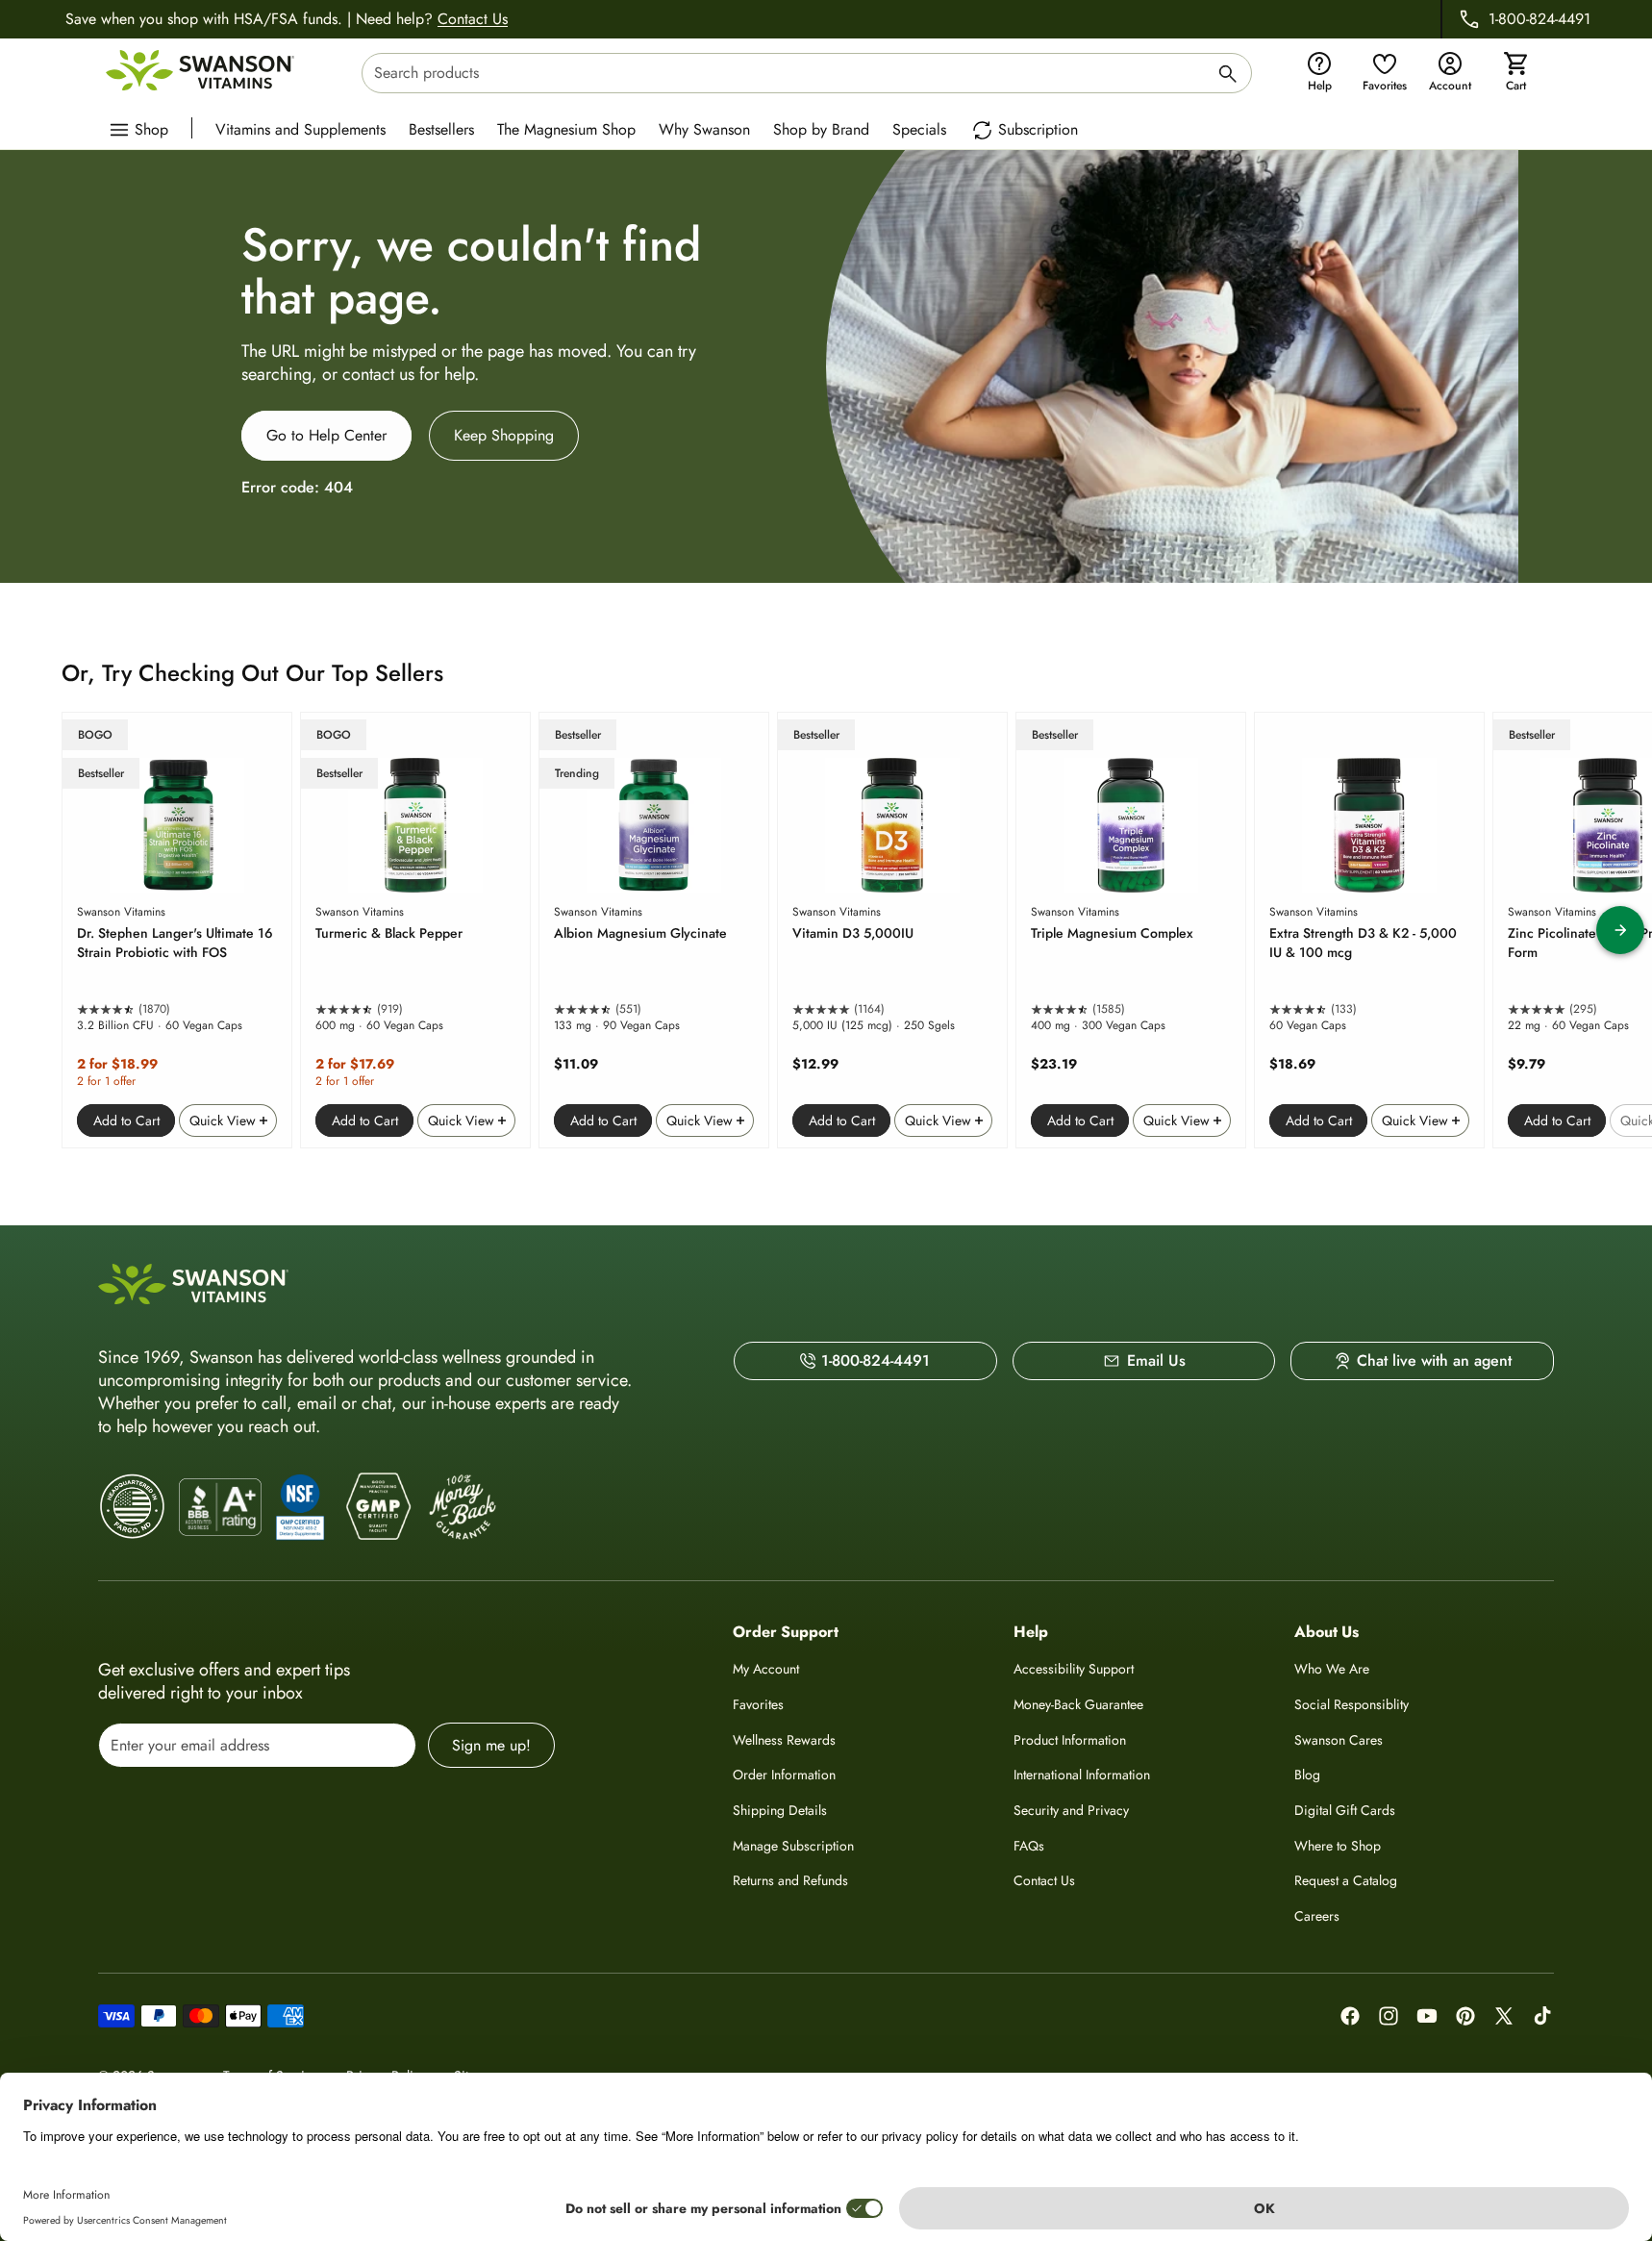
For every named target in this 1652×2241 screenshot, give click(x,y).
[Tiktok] (1542, 2016)
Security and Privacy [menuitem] (1071, 1810)
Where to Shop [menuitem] (1338, 1846)
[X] (1504, 2016)
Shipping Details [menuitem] (780, 1810)
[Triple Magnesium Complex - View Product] (1131, 930)
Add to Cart (126, 1120)
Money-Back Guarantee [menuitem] (1078, 1704)
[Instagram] (1389, 2016)
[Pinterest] (1465, 2016)
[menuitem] (305, 128)
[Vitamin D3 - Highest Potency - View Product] (892, 930)
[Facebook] (1350, 2016)
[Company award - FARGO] (133, 1507)
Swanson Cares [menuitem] (1339, 1740)
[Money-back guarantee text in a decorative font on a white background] (463, 1507)
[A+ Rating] (220, 1507)
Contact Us (473, 19)
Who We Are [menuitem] (1332, 1669)
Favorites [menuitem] (758, 1704)
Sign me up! (491, 1745)
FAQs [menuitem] (1029, 1846)
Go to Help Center (326, 435)
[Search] (1228, 76)
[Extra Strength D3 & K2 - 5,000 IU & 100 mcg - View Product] (1369, 930)
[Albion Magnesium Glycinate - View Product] (654, 930)
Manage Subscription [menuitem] (793, 1846)
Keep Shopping (504, 435)
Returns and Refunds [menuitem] (790, 1880)
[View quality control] (300, 1507)
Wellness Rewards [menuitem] (784, 1740)
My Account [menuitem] (766, 1669)
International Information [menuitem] (1082, 1775)
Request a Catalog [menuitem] (1346, 1880)
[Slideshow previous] (32, 930)
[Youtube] (1427, 2016)
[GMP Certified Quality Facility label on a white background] (377, 1507)
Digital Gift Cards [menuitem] (1345, 1810)
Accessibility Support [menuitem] (1074, 1669)
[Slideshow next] (1620, 930)
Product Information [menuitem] (1070, 1740)
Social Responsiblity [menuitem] (1352, 1704)
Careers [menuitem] (1317, 1916)
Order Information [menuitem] (784, 1775)
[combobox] (807, 73)
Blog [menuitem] (1307, 1775)
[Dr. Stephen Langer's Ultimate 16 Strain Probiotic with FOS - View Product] (177, 930)
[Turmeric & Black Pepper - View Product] (415, 930)
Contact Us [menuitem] (1044, 1880)
